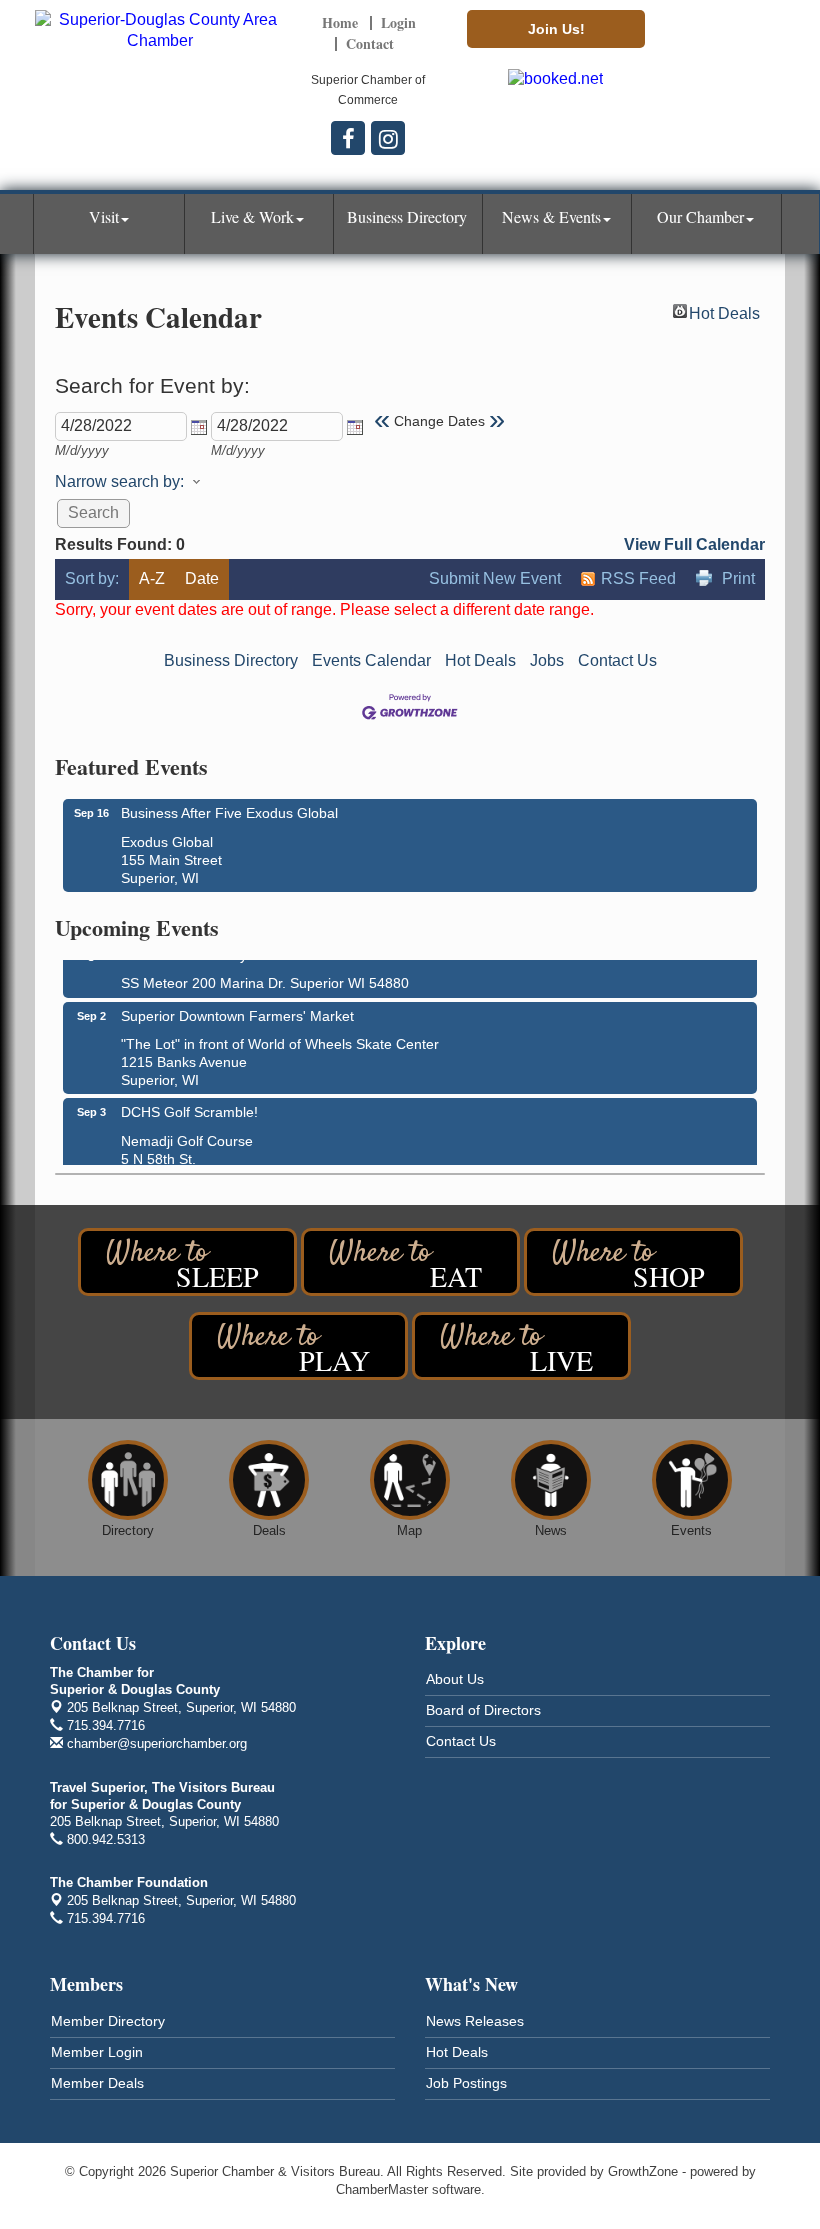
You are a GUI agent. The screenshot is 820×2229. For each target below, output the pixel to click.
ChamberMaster (382, 2189)
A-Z (152, 578)
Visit (104, 216)
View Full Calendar (694, 544)
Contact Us (617, 660)
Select (199, 427)
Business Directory (407, 216)
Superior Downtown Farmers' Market (237, 1008)
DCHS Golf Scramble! (189, 1104)
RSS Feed (638, 578)
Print (738, 578)
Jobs (547, 660)
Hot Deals (724, 311)
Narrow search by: (119, 481)
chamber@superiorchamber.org (155, 1743)
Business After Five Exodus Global (229, 813)
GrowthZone (643, 2171)
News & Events (551, 216)
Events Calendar (371, 660)
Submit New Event (495, 578)
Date (202, 578)
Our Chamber (700, 216)
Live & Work (252, 216)
